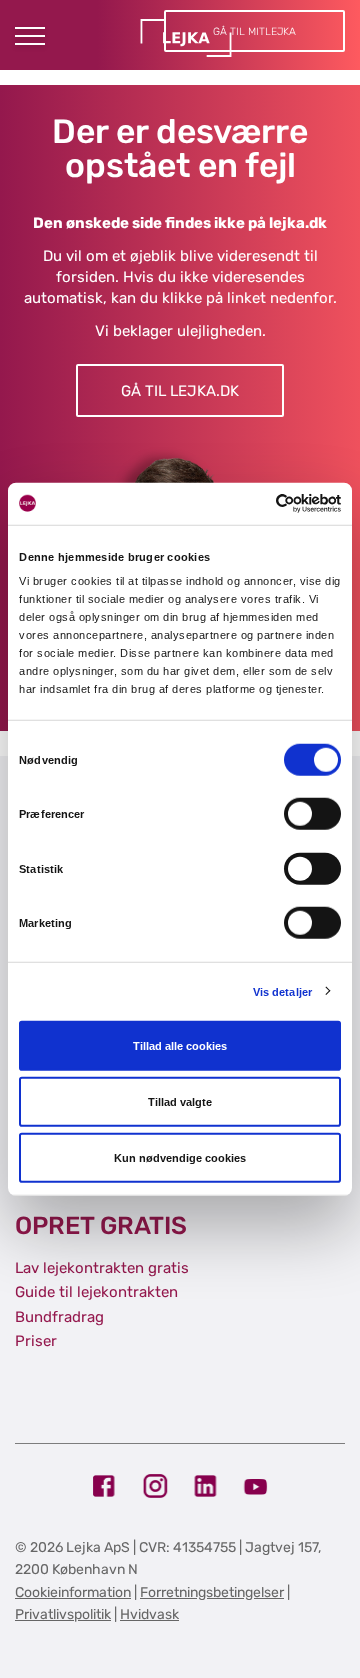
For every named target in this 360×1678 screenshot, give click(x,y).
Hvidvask (149, 1614)
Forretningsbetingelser (212, 1592)
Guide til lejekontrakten (96, 1292)
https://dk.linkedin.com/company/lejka (205, 1486)
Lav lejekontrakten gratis (102, 1268)
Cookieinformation (73, 1592)
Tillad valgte (180, 1102)
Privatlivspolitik (63, 1614)
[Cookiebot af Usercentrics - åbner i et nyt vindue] (257, 503)
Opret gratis (101, 1225)
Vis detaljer (282, 991)
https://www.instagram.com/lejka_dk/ (155, 1486)
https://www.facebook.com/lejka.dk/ (105, 1486)
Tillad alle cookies (180, 1046)
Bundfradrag (59, 1317)
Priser (36, 1341)
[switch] (312, 814)
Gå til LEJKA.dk (180, 391)
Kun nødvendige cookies (180, 1158)
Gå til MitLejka (254, 31)
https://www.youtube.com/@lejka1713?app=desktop (255, 1486)
